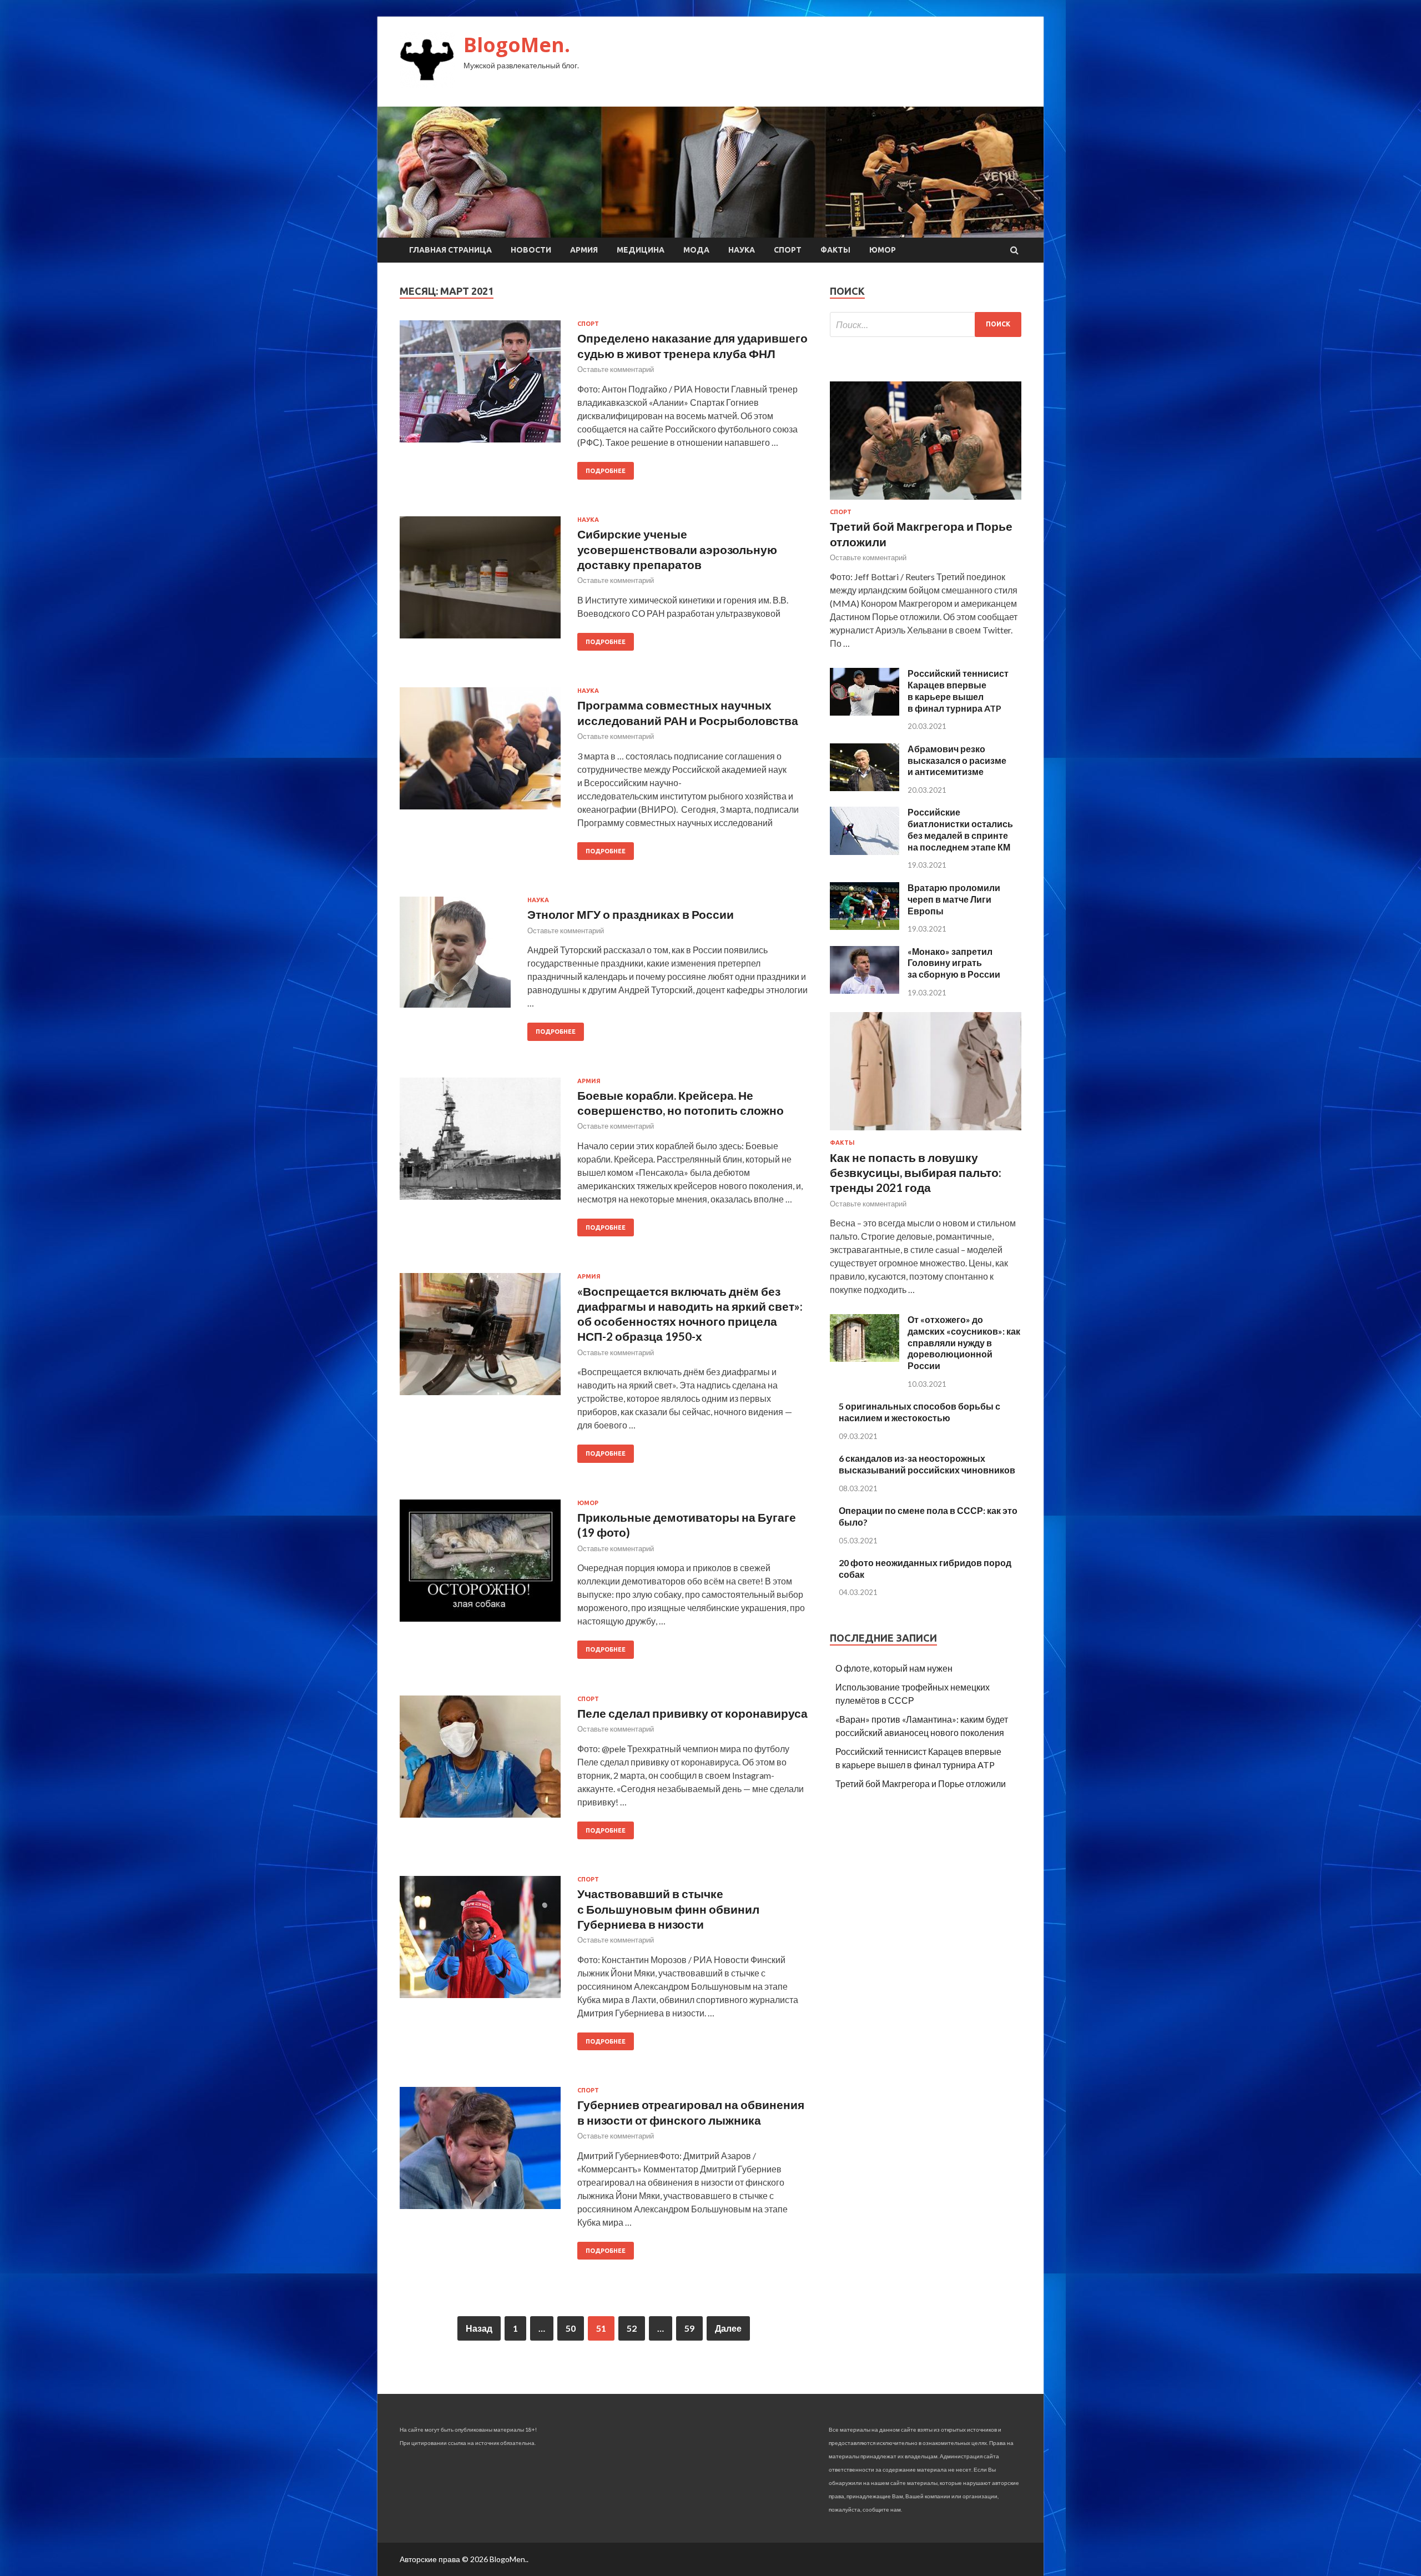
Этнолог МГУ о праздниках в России (631, 914)
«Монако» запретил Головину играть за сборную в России (954, 963)
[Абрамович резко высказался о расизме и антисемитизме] (865, 788)
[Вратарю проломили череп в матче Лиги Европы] (865, 926)
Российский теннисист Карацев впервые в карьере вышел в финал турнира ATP (958, 690)
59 (689, 2328)
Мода (696, 250)
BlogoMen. (517, 45)
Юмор (883, 250)
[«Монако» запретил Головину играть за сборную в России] (865, 990)
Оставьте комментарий (616, 369)
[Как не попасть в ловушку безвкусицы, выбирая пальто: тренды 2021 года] (926, 1132)
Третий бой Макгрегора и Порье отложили (921, 1783)
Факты (835, 250)
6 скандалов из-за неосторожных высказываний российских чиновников (927, 1464)
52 (632, 2328)
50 (571, 2328)
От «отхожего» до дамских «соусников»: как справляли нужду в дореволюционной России (964, 1342)
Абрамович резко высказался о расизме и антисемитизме (957, 760)
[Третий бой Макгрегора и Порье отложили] (926, 502)
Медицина (641, 250)
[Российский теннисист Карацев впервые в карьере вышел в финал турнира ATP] (865, 712)
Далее (728, 2328)
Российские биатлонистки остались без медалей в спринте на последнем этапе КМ (960, 829)
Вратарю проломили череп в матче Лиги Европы (954, 899)
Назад (479, 2328)
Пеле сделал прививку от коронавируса (692, 1713)
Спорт (788, 250)
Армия (584, 250)
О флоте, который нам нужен (894, 1668)
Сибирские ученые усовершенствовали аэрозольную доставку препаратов (677, 549)
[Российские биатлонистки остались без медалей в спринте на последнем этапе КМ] (865, 851)
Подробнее (606, 471)
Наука (742, 250)
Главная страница (450, 250)
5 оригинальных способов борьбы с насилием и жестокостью (919, 1412)
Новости (531, 250)
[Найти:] (926, 324)
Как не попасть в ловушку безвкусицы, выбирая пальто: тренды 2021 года (916, 1173)
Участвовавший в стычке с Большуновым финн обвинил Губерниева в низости (668, 1909)
